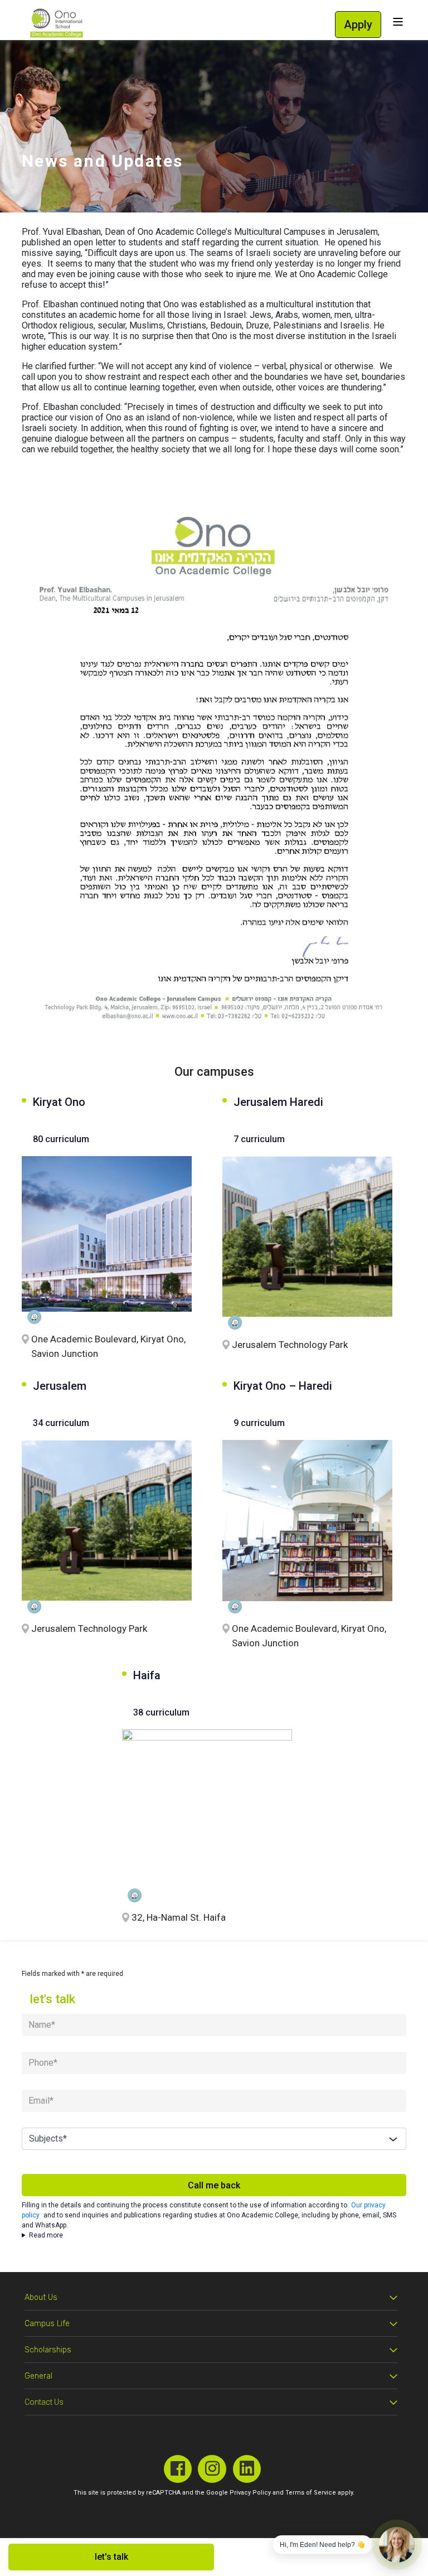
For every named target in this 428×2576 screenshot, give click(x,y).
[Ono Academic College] (57, 23)
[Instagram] (212, 2469)
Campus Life (47, 2324)
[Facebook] (178, 2469)
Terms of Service (311, 2493)
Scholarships (48, 2350)
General (38, 2376)
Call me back (214, 2185)
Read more (46, 2235)
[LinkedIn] (247, 2469)
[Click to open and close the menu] (398, 22)
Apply (358, 25)
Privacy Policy (250, 2493)
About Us (41, 2297)
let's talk (111, 2557)
